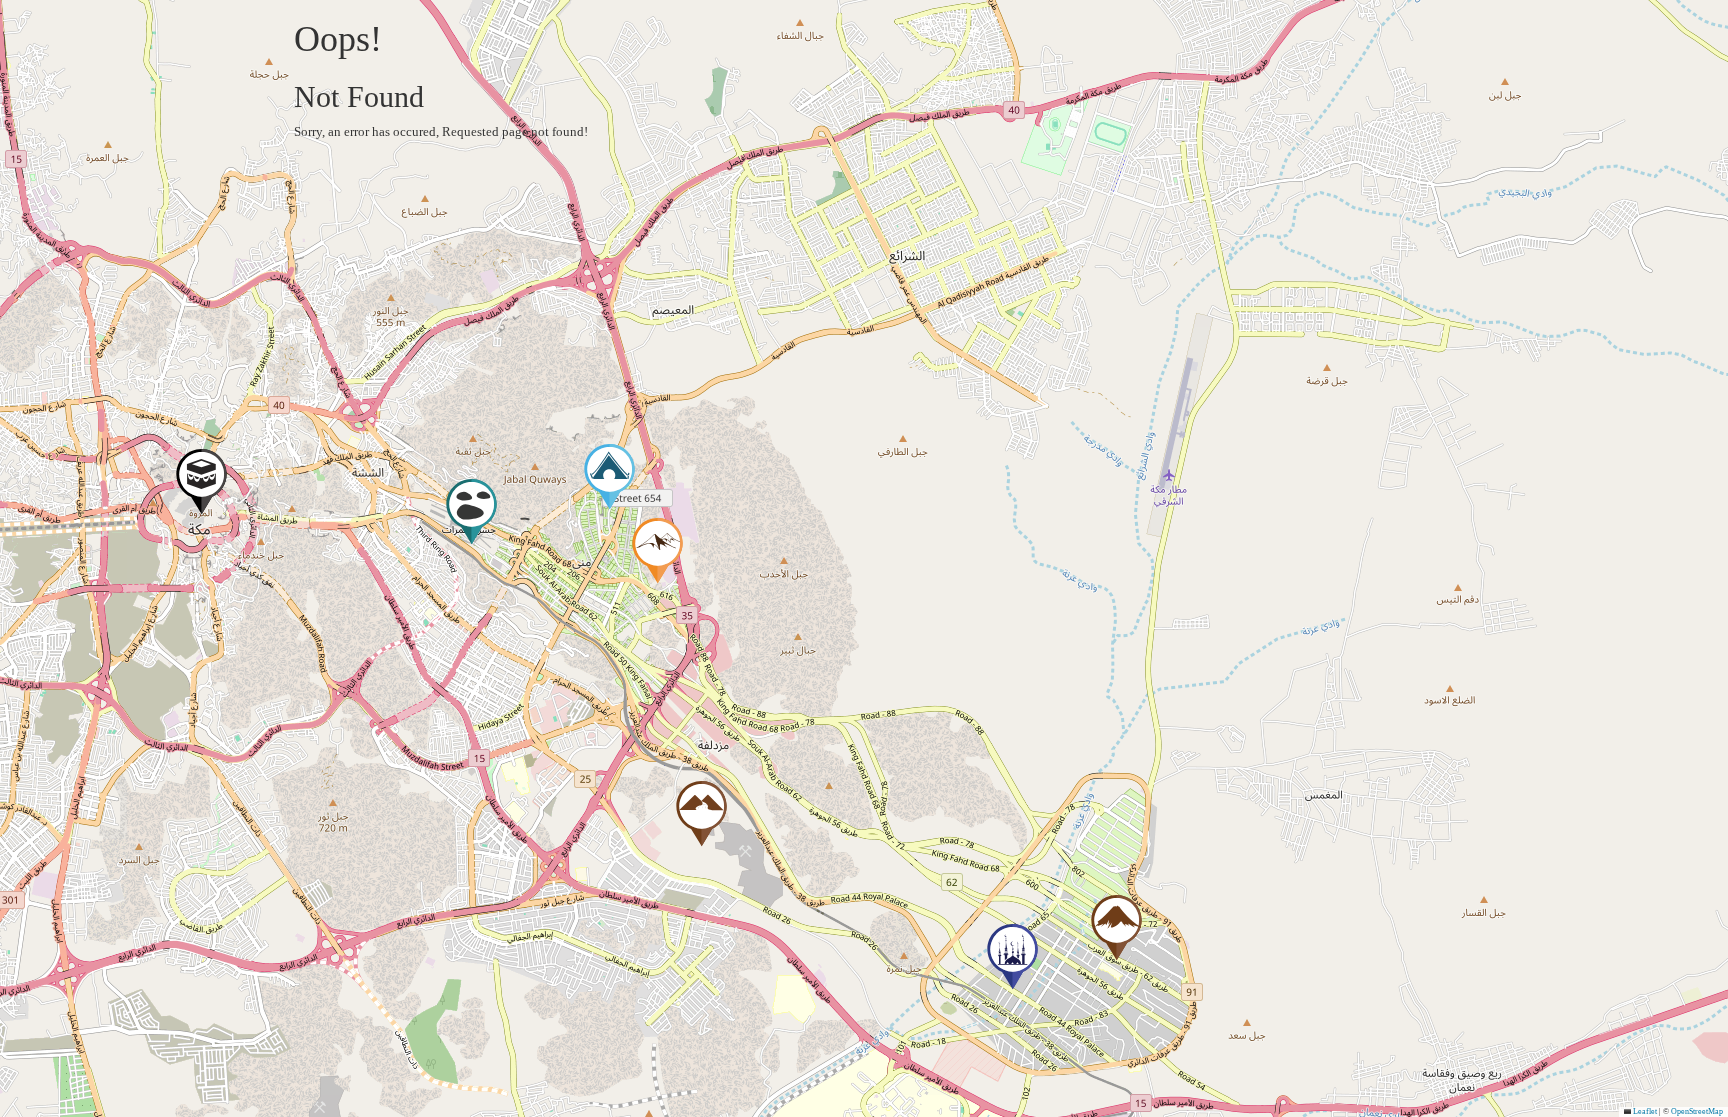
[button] (201, 486)
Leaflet (1644, 1111)
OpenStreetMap (1697, 1111)
